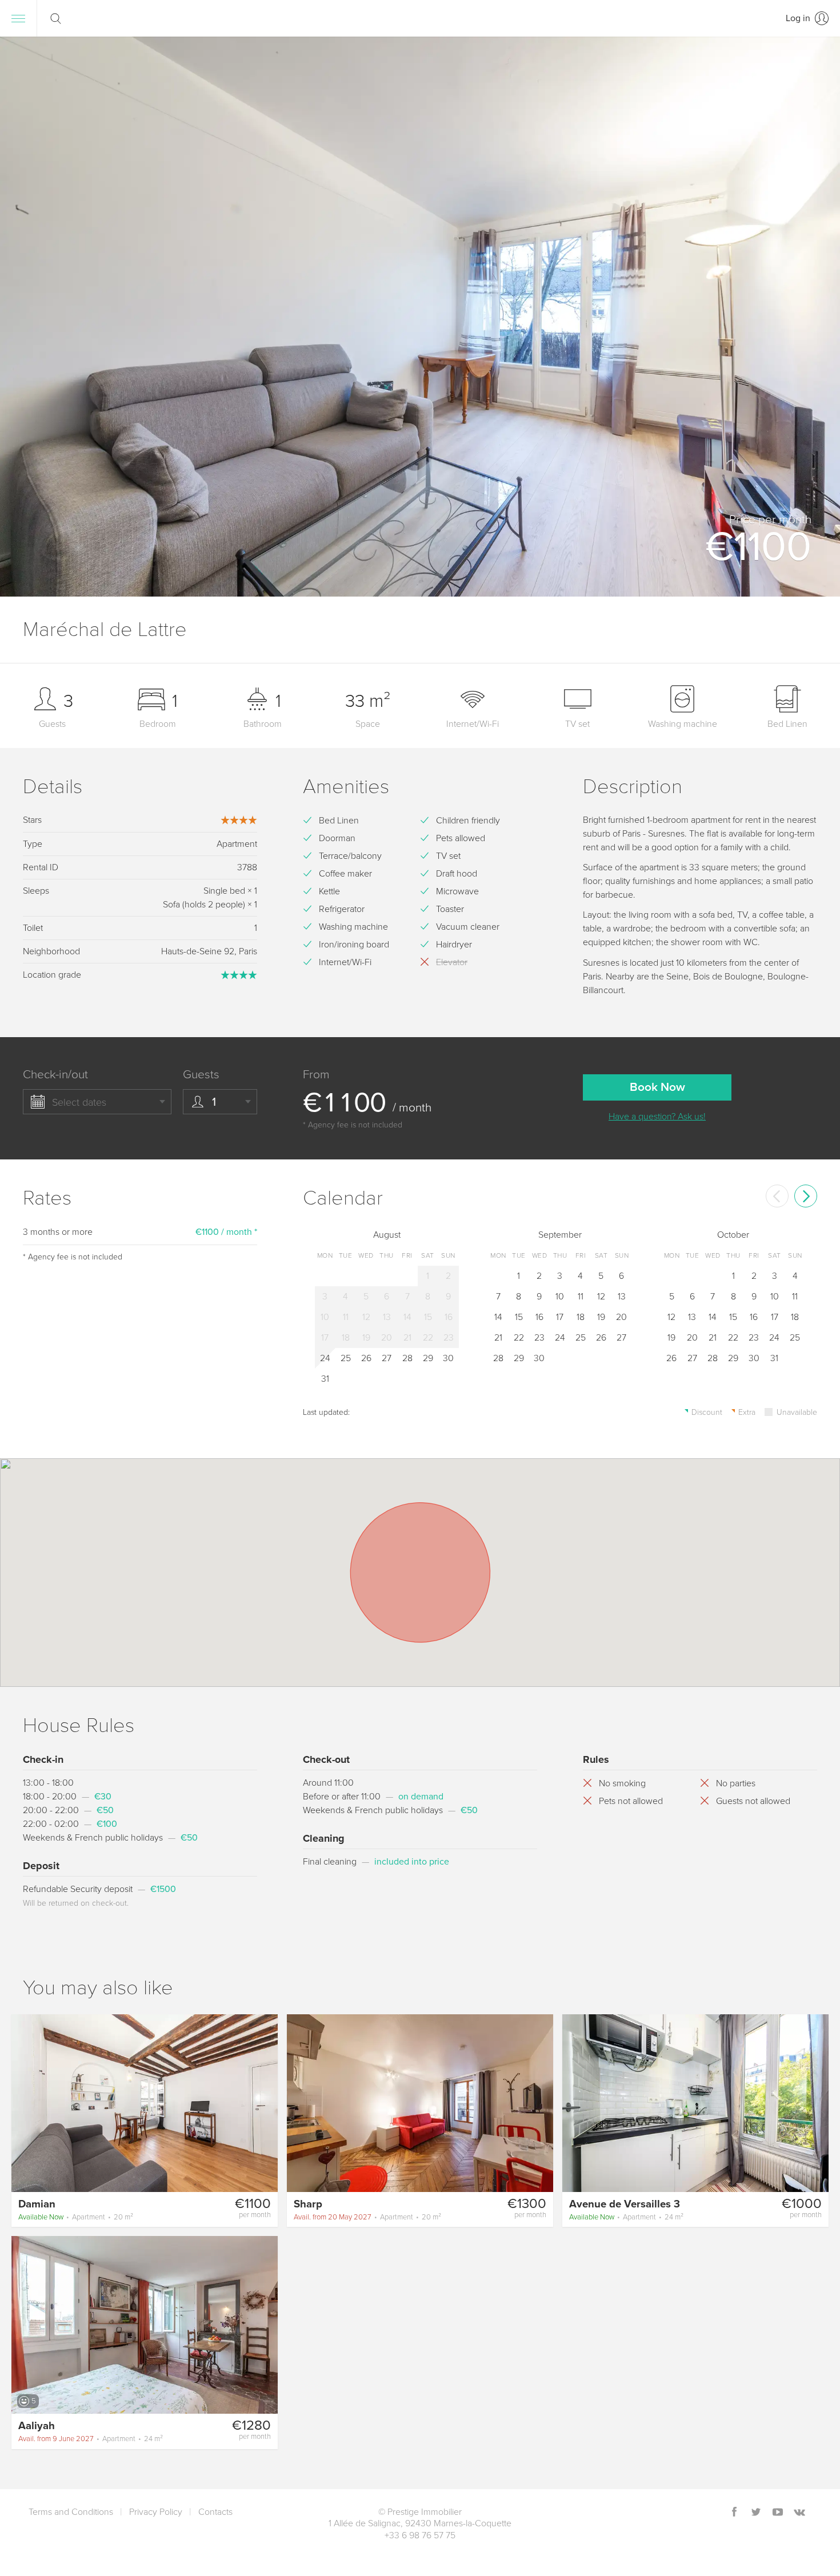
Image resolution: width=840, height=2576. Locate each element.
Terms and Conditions (71, 2512)
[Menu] (18, 18)
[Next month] (806, 1196)
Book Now (657, 1087)
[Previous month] (777, 1196)
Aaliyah (37, 2426)
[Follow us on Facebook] (734, 2513)
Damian (37, 2204)
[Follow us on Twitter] (756, 2513)
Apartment (76, 2217)
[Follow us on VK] (799, 2513)
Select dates (79, 1102)
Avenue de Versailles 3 (625, 2204)
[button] (817, 317)
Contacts (215, 2512)
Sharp (308, 2204)
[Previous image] (25, 2102)
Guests (201, 1075)
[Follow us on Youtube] (778, 2513)
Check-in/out (55, 1075)
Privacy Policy (156, 2512)
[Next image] (264, 2102)
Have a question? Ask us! (657, 1117)
